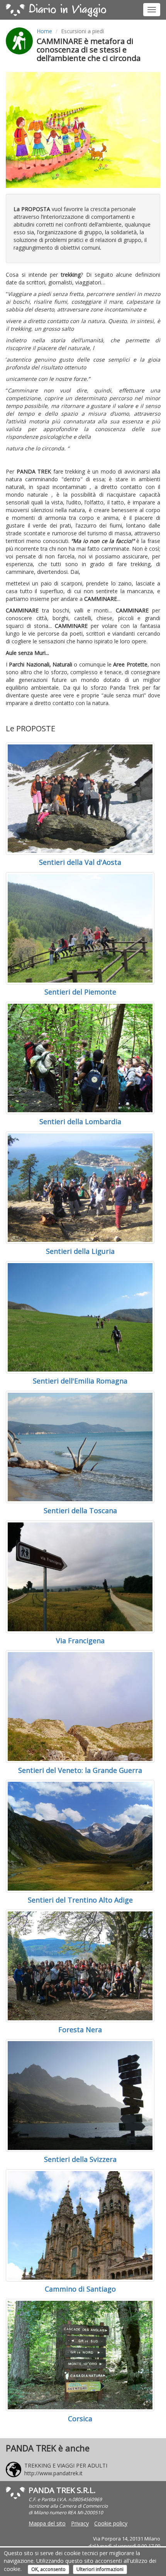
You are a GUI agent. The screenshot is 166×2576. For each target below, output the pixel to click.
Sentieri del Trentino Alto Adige (80, 1900)
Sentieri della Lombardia (80, 1121)
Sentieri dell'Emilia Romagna (80, 1381)
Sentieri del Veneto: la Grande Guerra (80, 1770)
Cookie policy (111, 2523)
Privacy (80, 2523)
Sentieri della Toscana (80, 1510)
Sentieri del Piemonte (80, 992)
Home (44, 31)
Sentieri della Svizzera (80, 2159)
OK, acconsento (48, 2569)
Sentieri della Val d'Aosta (80, 862)
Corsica (80, 2419)
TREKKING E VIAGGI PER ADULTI (66, 2465)
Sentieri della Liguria (80, 1251)
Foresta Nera (80, 2030)
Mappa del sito (47, 2523)
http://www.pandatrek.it (53, 2473)
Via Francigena (80, 1641)
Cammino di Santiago (80, 2289)
